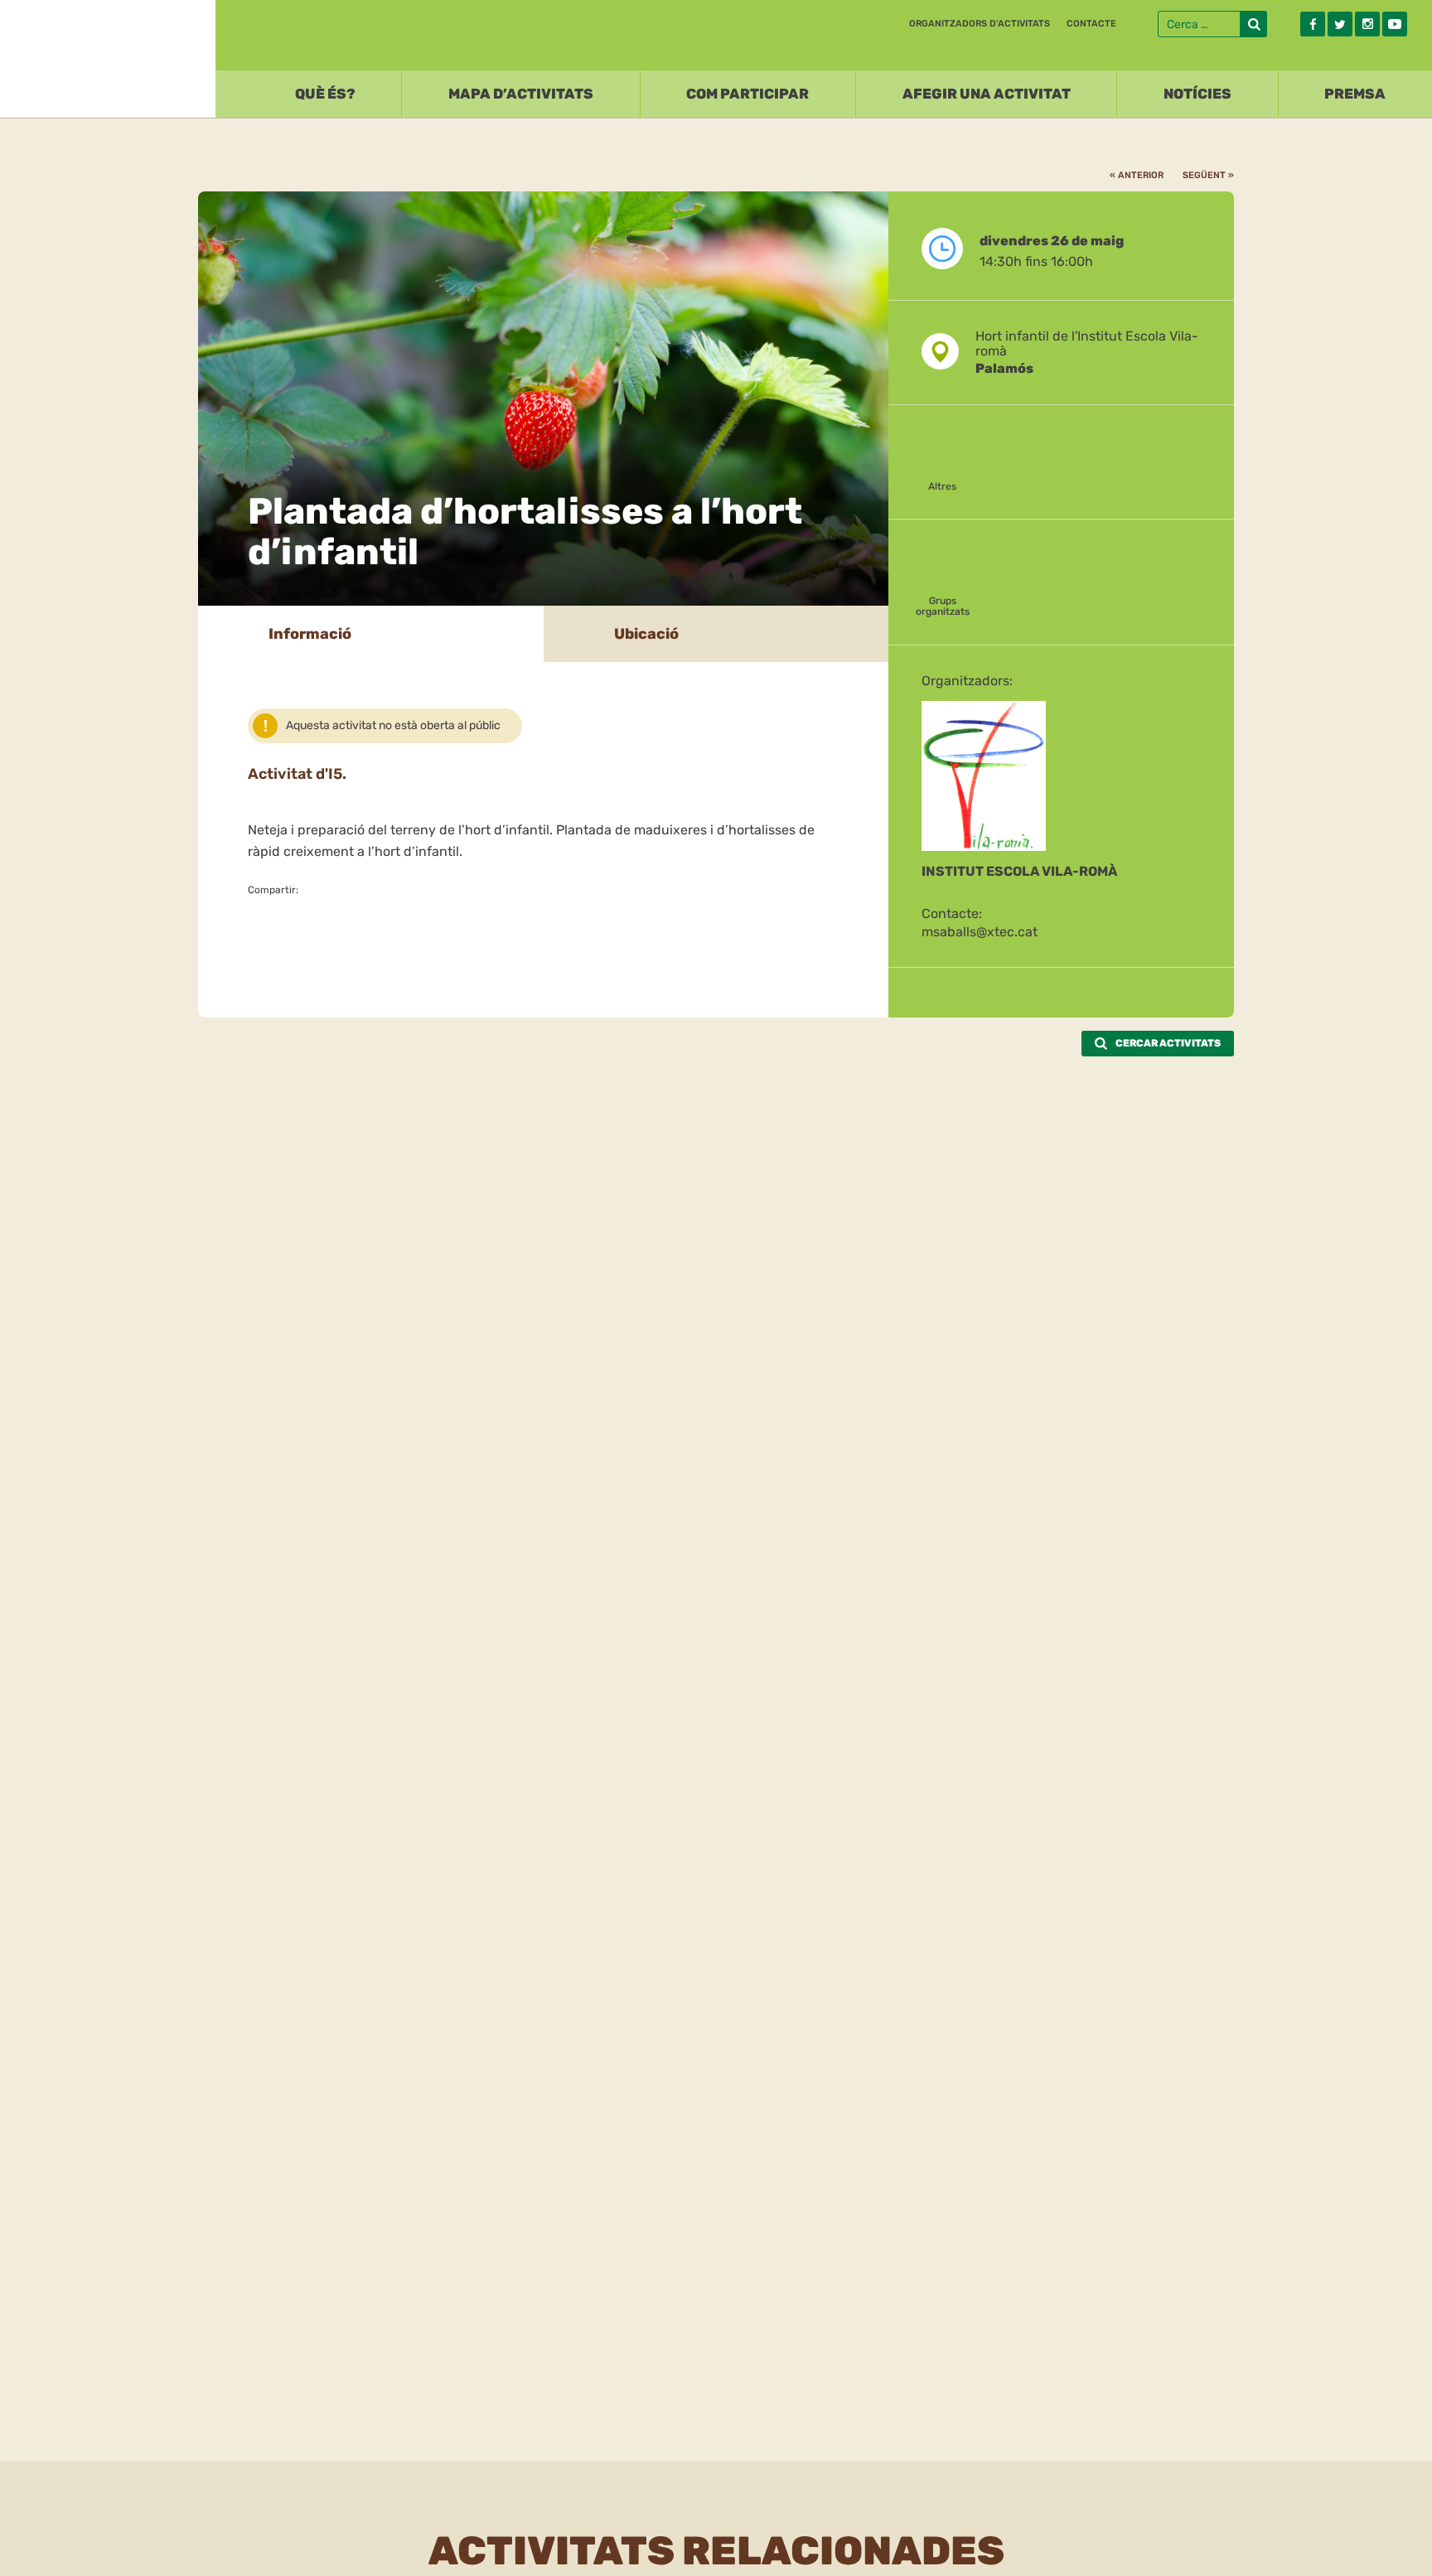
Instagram (1367, 24)
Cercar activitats (1168, 1043)
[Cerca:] (1199, 24)
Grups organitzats (943, 606)
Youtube (1395, 24)
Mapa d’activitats (521, 94)
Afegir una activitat (987, 94)
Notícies (1197, 94)
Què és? (325, 94)
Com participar (747, 94)
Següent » (1208, 175)
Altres (942, 486)
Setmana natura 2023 (108, 55)
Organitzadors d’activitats (980, 24)
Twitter (1340, 24)
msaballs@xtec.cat (980, 932)
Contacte (1091, 24)
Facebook (1313, 24)
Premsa (1355, 94)
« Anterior (1137, 175)
